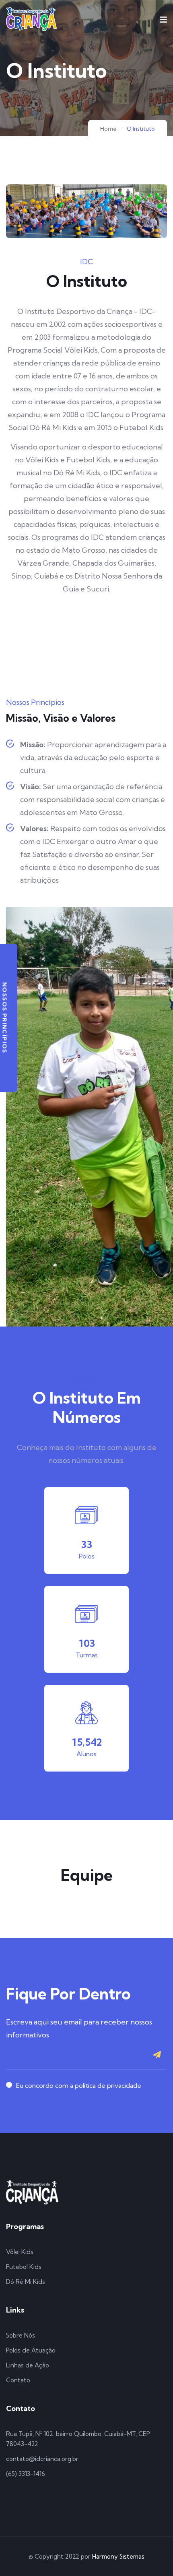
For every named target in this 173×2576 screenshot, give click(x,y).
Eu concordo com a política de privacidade (79, 2085)
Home (108, 129)
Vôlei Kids (20, 2252)
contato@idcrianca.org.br (42, 2459)
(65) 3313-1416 (26, 2474)
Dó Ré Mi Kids (26, 2282)
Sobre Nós (21, 2335)
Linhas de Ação (28, 2365)
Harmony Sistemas (118, 2556)
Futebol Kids (24, 2267)
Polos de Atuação (31, 2350)
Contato (18, 2380)
